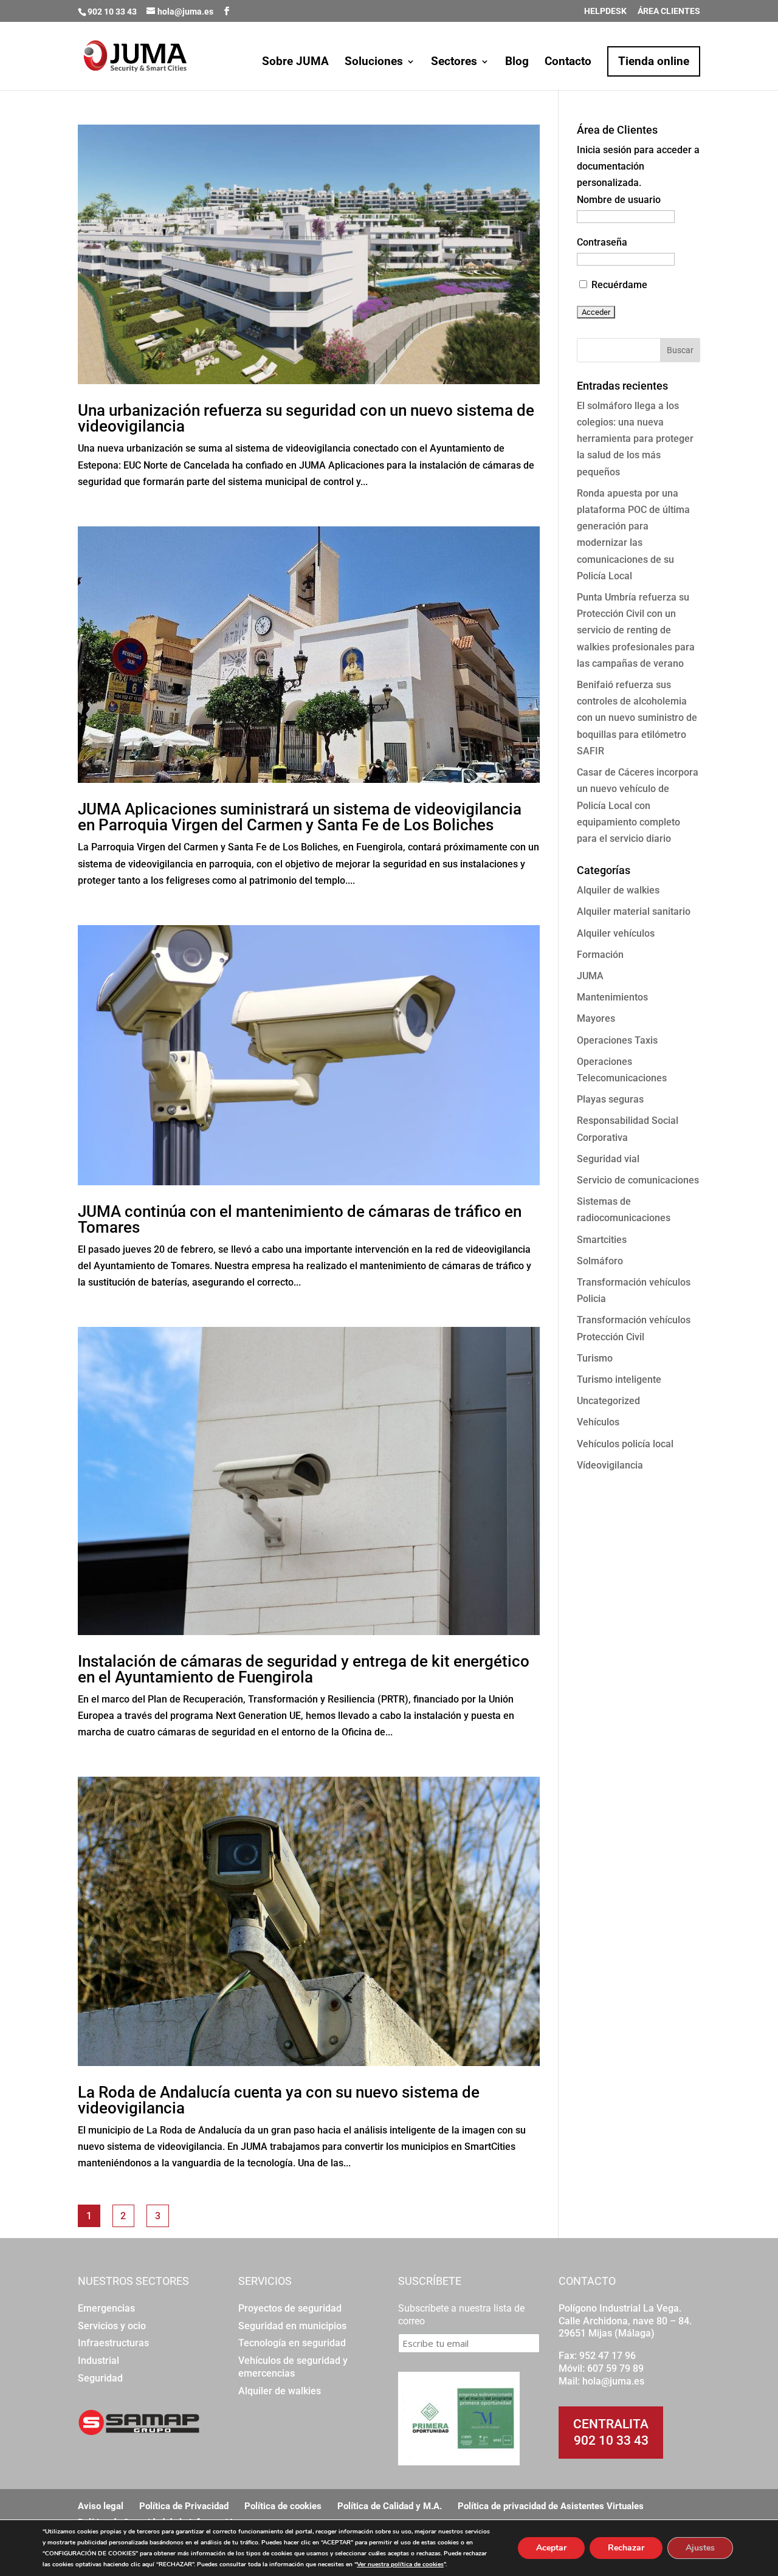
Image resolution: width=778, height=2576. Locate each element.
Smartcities (602, 1240)
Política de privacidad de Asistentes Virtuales (551, 2506)
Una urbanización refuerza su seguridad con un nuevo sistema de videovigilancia (306, 418)
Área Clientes (669, 11)
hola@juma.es (613, 2381)
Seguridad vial (608, 1159)
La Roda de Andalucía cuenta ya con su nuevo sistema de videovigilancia (279, 2100)
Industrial (98, 2361)
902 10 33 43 (611, 2440)
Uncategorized (608, 1401)
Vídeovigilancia (610, 1465)
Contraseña (602, 242)
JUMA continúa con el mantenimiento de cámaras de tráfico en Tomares (300, 1219)
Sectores (454, 63)
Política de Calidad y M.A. (390, 2506)
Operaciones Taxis (617, 1040)
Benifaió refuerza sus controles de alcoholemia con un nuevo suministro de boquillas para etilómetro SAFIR (637, 718)
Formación (600, 955)
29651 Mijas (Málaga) (607, 2333)
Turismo (595, 1358)
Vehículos (598, 1422)
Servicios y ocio (112, 2326)
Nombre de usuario (619, 200)
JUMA (590, 976)
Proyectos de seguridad (290, 2308)
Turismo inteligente (619, 1379)
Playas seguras (610, 1099)
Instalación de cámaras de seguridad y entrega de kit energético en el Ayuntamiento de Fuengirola (304, 1669)
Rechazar (626, 2548)
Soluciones (374, 63)
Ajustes (700, 2548)
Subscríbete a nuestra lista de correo (461, 2315)
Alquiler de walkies (618, 890)
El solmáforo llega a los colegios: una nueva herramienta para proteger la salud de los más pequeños (635, 439)
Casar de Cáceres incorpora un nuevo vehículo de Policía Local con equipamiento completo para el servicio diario (638, 805)
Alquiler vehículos (616, 933)
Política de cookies (283, 2506)
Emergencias (106, 2308)
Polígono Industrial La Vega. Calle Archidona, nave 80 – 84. (625, 2315)
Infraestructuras (113, 2343)
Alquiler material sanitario (634, 911)
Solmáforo (600, 1261)
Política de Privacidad (184, 2506)
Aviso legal (101, 2506)
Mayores (596, 1018)
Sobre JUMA (295, 63)
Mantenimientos (612, 997)
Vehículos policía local (625, 1444)
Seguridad (100, 2378)
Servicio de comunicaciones (638, 1180)
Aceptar (551, 2548)
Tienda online (654, 61)
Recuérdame (618, 285)
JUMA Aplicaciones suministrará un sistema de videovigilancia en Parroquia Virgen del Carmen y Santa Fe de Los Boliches (300, 817)
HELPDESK (605, 11)
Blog (517, 63)
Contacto (568, 63)
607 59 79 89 (615, 2368)
